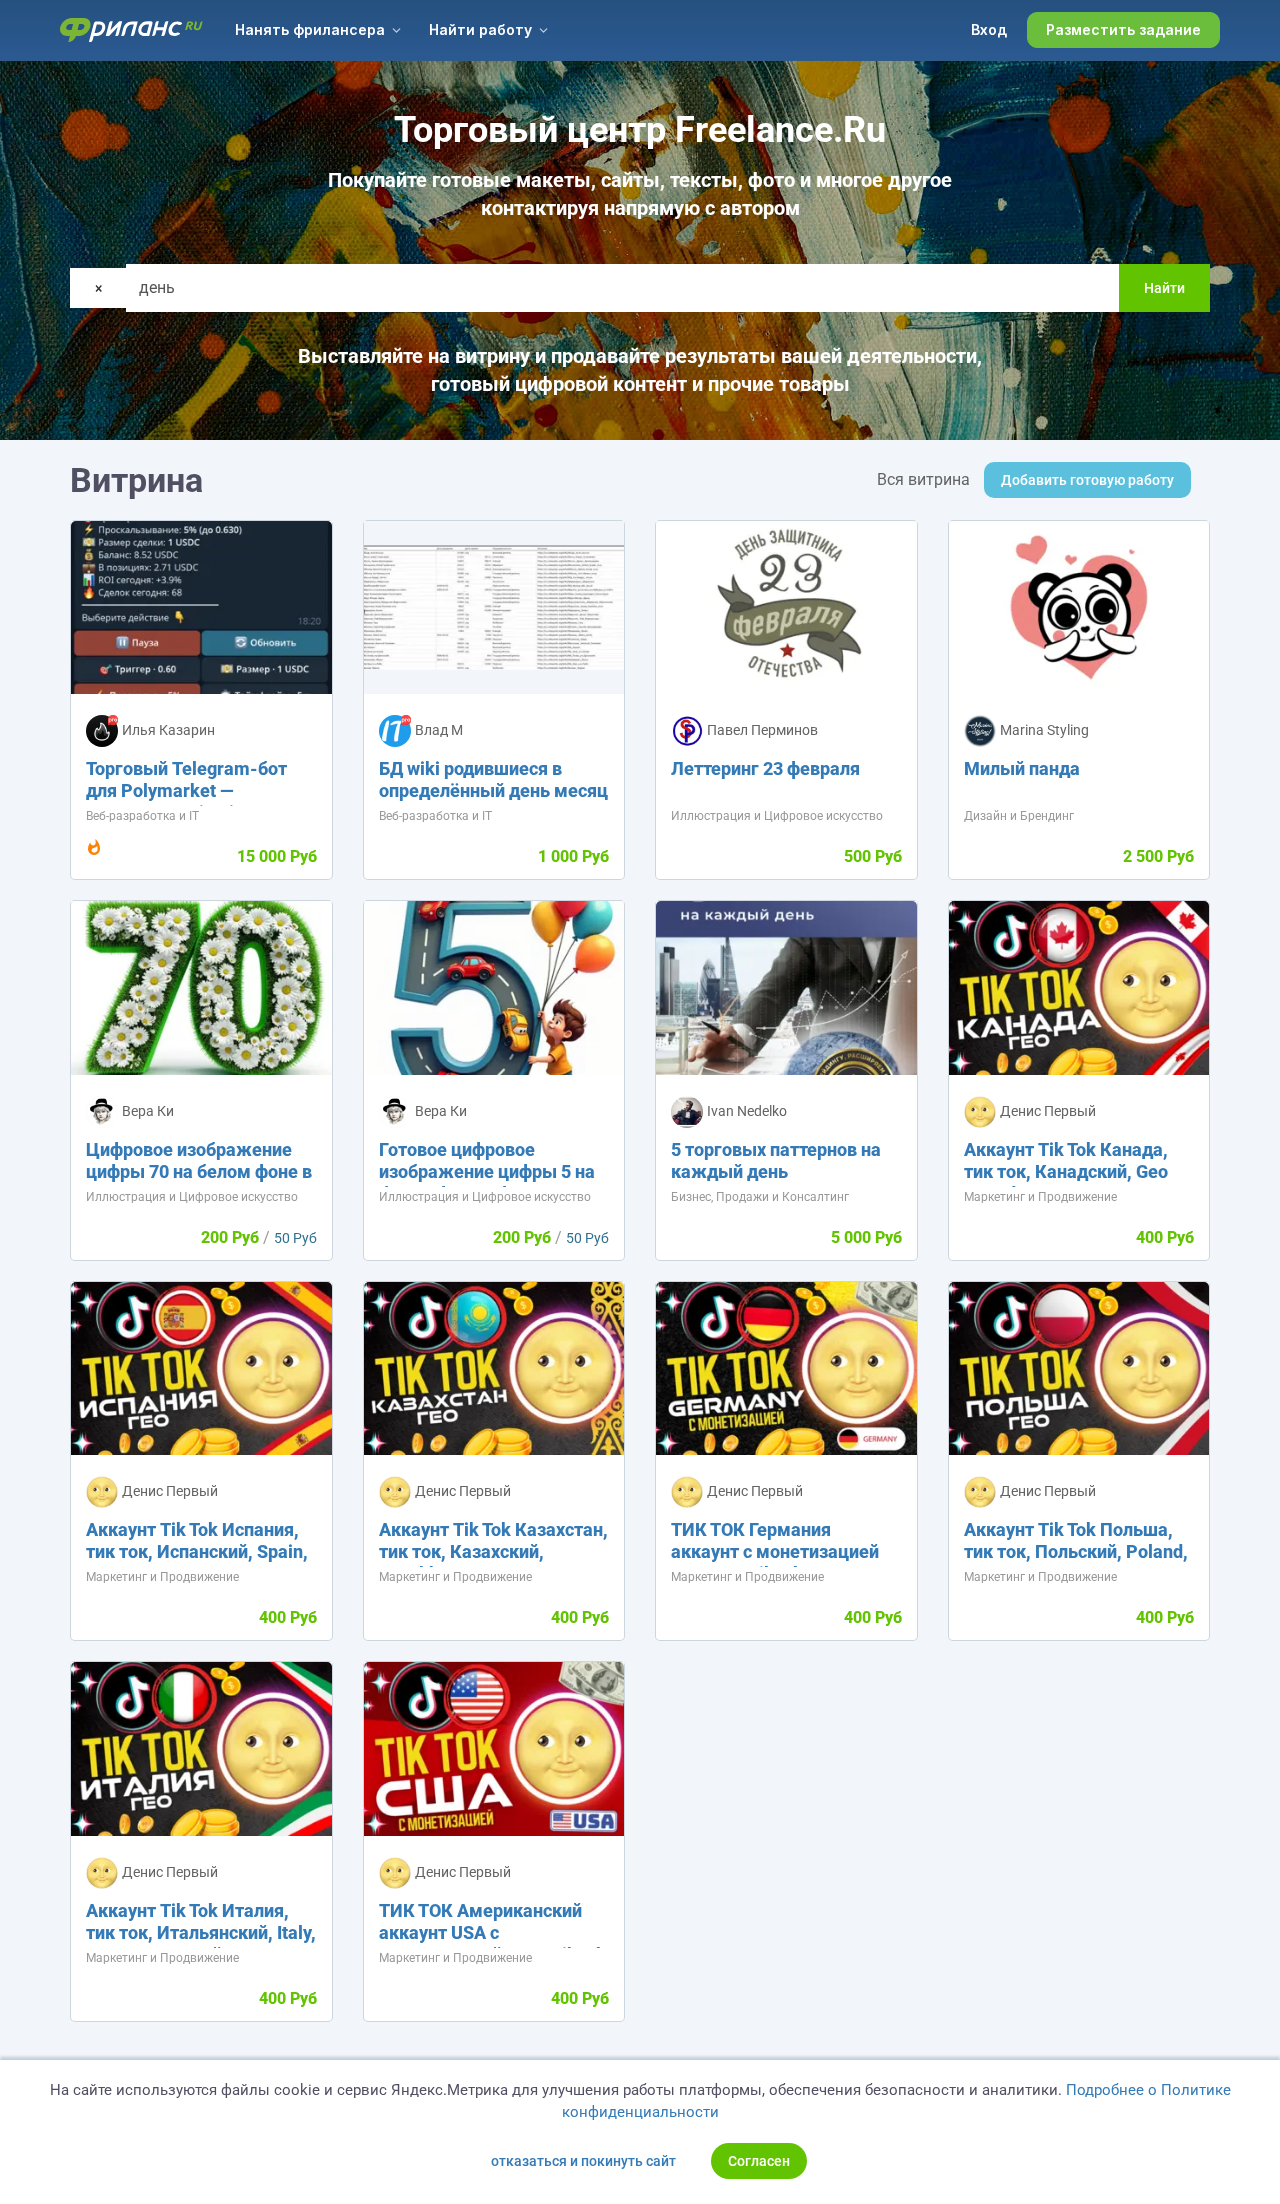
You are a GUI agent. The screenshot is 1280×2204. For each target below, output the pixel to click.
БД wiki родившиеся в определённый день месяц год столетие (493, 790)
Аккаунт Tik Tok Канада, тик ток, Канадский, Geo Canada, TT (1066, 1171)
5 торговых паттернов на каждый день (776, 1160)
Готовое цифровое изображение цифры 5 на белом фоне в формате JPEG (487, 1182)
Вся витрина (923, 479)
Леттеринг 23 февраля (765, 768)
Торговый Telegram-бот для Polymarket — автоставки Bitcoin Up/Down (186, 801)
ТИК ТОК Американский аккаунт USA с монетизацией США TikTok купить (492, 1943)
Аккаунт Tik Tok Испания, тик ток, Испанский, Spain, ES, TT (197, 1551)
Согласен (759, 2161)
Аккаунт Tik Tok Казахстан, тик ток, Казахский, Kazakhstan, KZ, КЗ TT (493, 1551)
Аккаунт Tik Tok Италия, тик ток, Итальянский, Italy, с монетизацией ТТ (201, 1932)
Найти (1164, 288)
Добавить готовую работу (1087, 480)
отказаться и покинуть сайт (583, 2161)
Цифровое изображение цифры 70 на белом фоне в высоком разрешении (199, 1171)
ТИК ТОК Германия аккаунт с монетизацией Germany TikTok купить (775, 1551)
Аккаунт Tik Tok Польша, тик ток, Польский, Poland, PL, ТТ (1076, 1551)
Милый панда (1022, 768)
